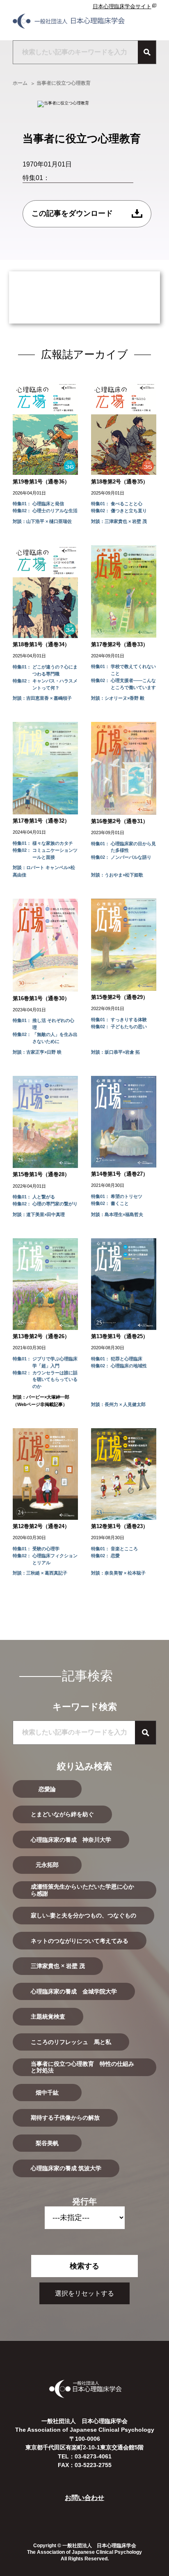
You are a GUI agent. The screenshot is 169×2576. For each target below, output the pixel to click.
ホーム (20, 83)
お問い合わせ (84, 2497)
